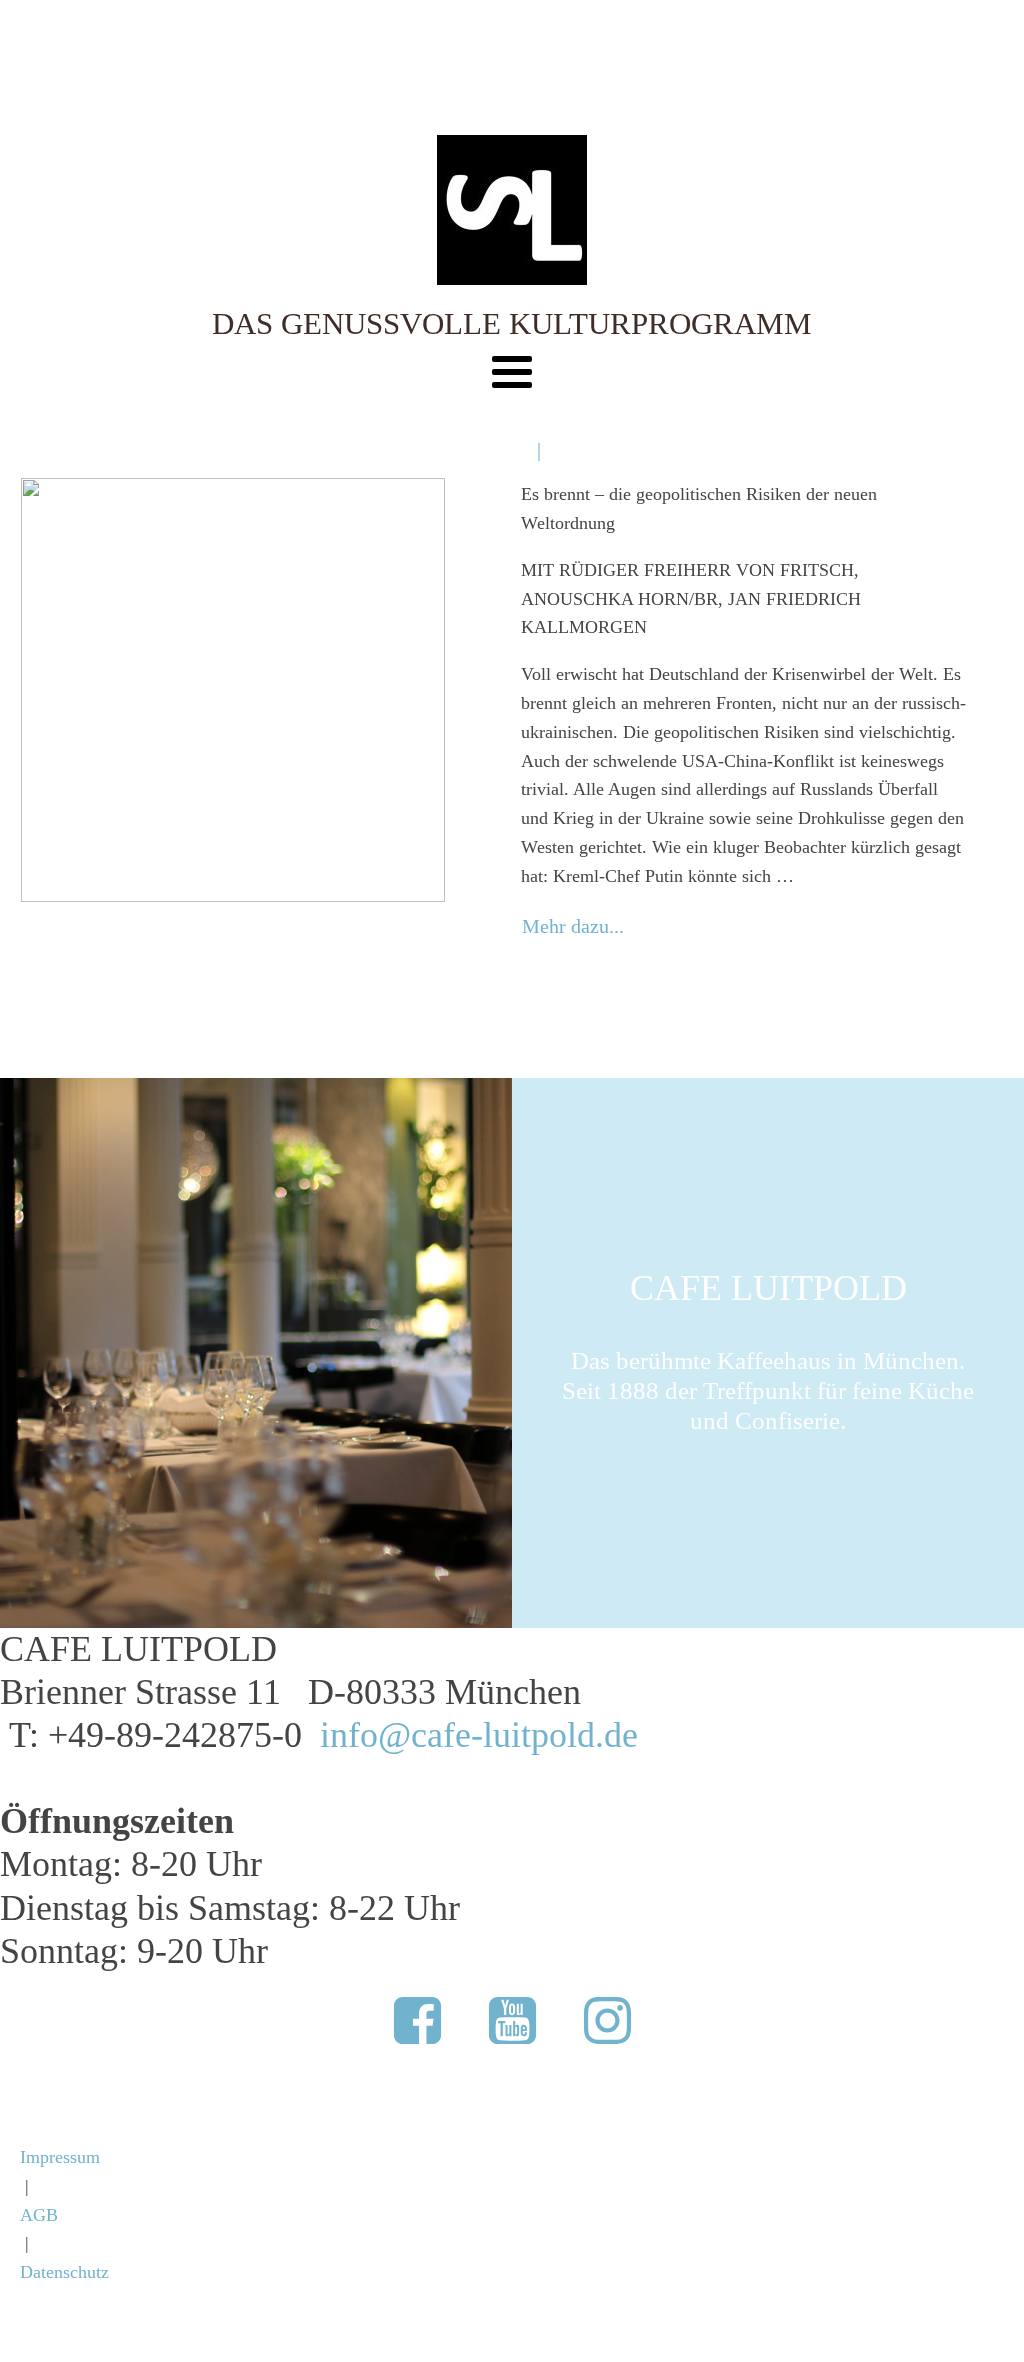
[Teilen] (914, 22)
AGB (39, 2215)
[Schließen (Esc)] (958, 22)
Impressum (60, 2157)
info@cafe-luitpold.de (479, 1735)
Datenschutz (64, 2272)
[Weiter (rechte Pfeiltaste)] (989, 1181)
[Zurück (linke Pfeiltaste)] (35, 1181)
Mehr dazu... (573, 926)
